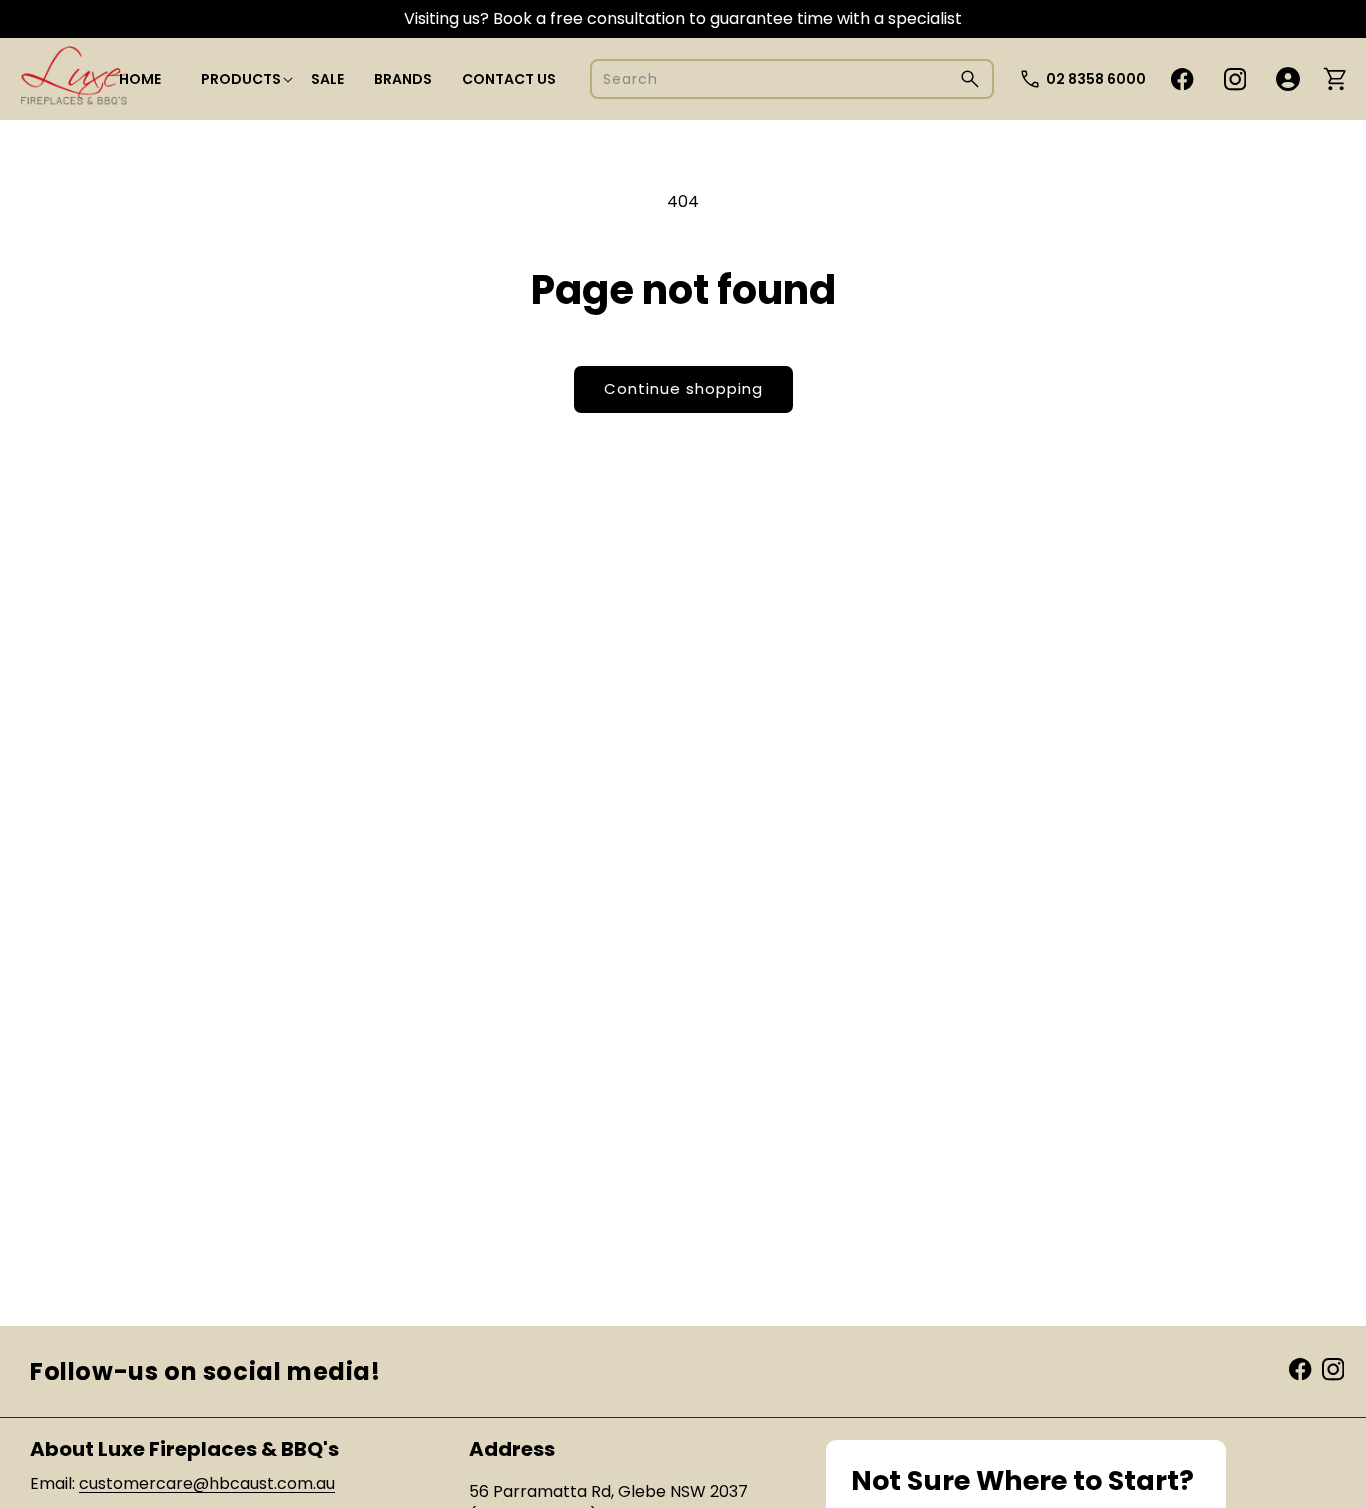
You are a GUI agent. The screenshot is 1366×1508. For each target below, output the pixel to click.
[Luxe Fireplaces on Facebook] (1300, 1368)
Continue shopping (683, 388)
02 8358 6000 (1096, 79)
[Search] (970, 78)
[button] (241, 79)
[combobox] (792, 79)
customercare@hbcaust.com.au (207, 1483)
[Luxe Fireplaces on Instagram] (1333, 1368)
